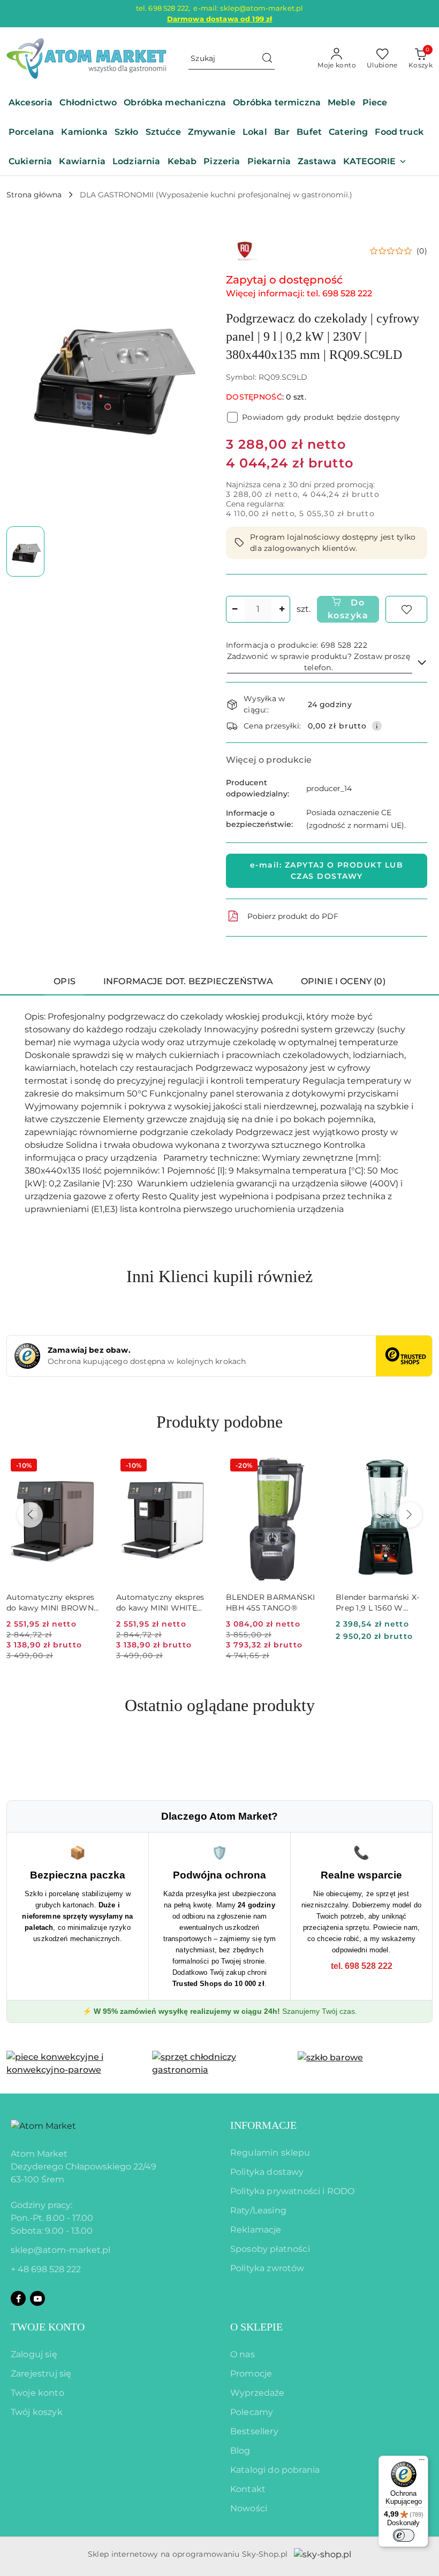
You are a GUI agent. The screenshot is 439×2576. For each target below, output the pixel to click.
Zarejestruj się (41, 2374)
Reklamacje (256, 2230)
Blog (240, 2451)
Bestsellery (254, 2431)
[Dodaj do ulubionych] (406, 609)
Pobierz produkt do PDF (293, 916)
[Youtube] (37, 2298)
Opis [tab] (65, 981)
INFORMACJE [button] (263, 2125)
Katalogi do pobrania (275, 2470)
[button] (375, 162)
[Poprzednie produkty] (30, 1515)
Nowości (249, 2508)
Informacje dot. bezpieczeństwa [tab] (188, 981)
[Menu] (422, 2462)
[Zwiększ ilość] (282, 609)
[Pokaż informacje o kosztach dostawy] (377, 726)
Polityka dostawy (267, 2172)
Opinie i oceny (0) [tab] (343, 981)
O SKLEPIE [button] (256, 2327)
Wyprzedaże (258, 2393)
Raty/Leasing (258, 2210)
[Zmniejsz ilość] (234, 609)
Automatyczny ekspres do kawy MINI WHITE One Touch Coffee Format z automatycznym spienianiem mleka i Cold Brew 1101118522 (160, 1603)
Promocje (251, 2374)
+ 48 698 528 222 (46, 2269)
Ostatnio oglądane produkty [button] (220, 1705)
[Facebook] (18, 2298)
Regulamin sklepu (270, 2153)
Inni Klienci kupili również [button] (219, 1276)
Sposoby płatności (270, 2249)
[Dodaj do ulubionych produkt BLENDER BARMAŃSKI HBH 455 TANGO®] (311, 1467)
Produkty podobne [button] (219, 1422)
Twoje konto (37, 2393)
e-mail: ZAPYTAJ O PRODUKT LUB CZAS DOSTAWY (327, 871)
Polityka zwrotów (267, 2268)
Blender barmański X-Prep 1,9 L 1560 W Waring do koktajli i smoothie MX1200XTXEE (382, 1603)
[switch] (404, 2535)
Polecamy (252, 2412)
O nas (243, 2354)
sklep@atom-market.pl (60, 2250)
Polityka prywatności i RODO (292, 2191)
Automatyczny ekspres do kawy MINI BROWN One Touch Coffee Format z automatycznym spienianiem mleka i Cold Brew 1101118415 (51, 1603)
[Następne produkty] (409, 1515)
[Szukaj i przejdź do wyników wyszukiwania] (267, 59)
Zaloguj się (34, 2354)
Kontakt (248, 2489)
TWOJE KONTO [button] (48, 2327)
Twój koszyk (37, 2412)
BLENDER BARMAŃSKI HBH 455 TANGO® (271, 1603)
